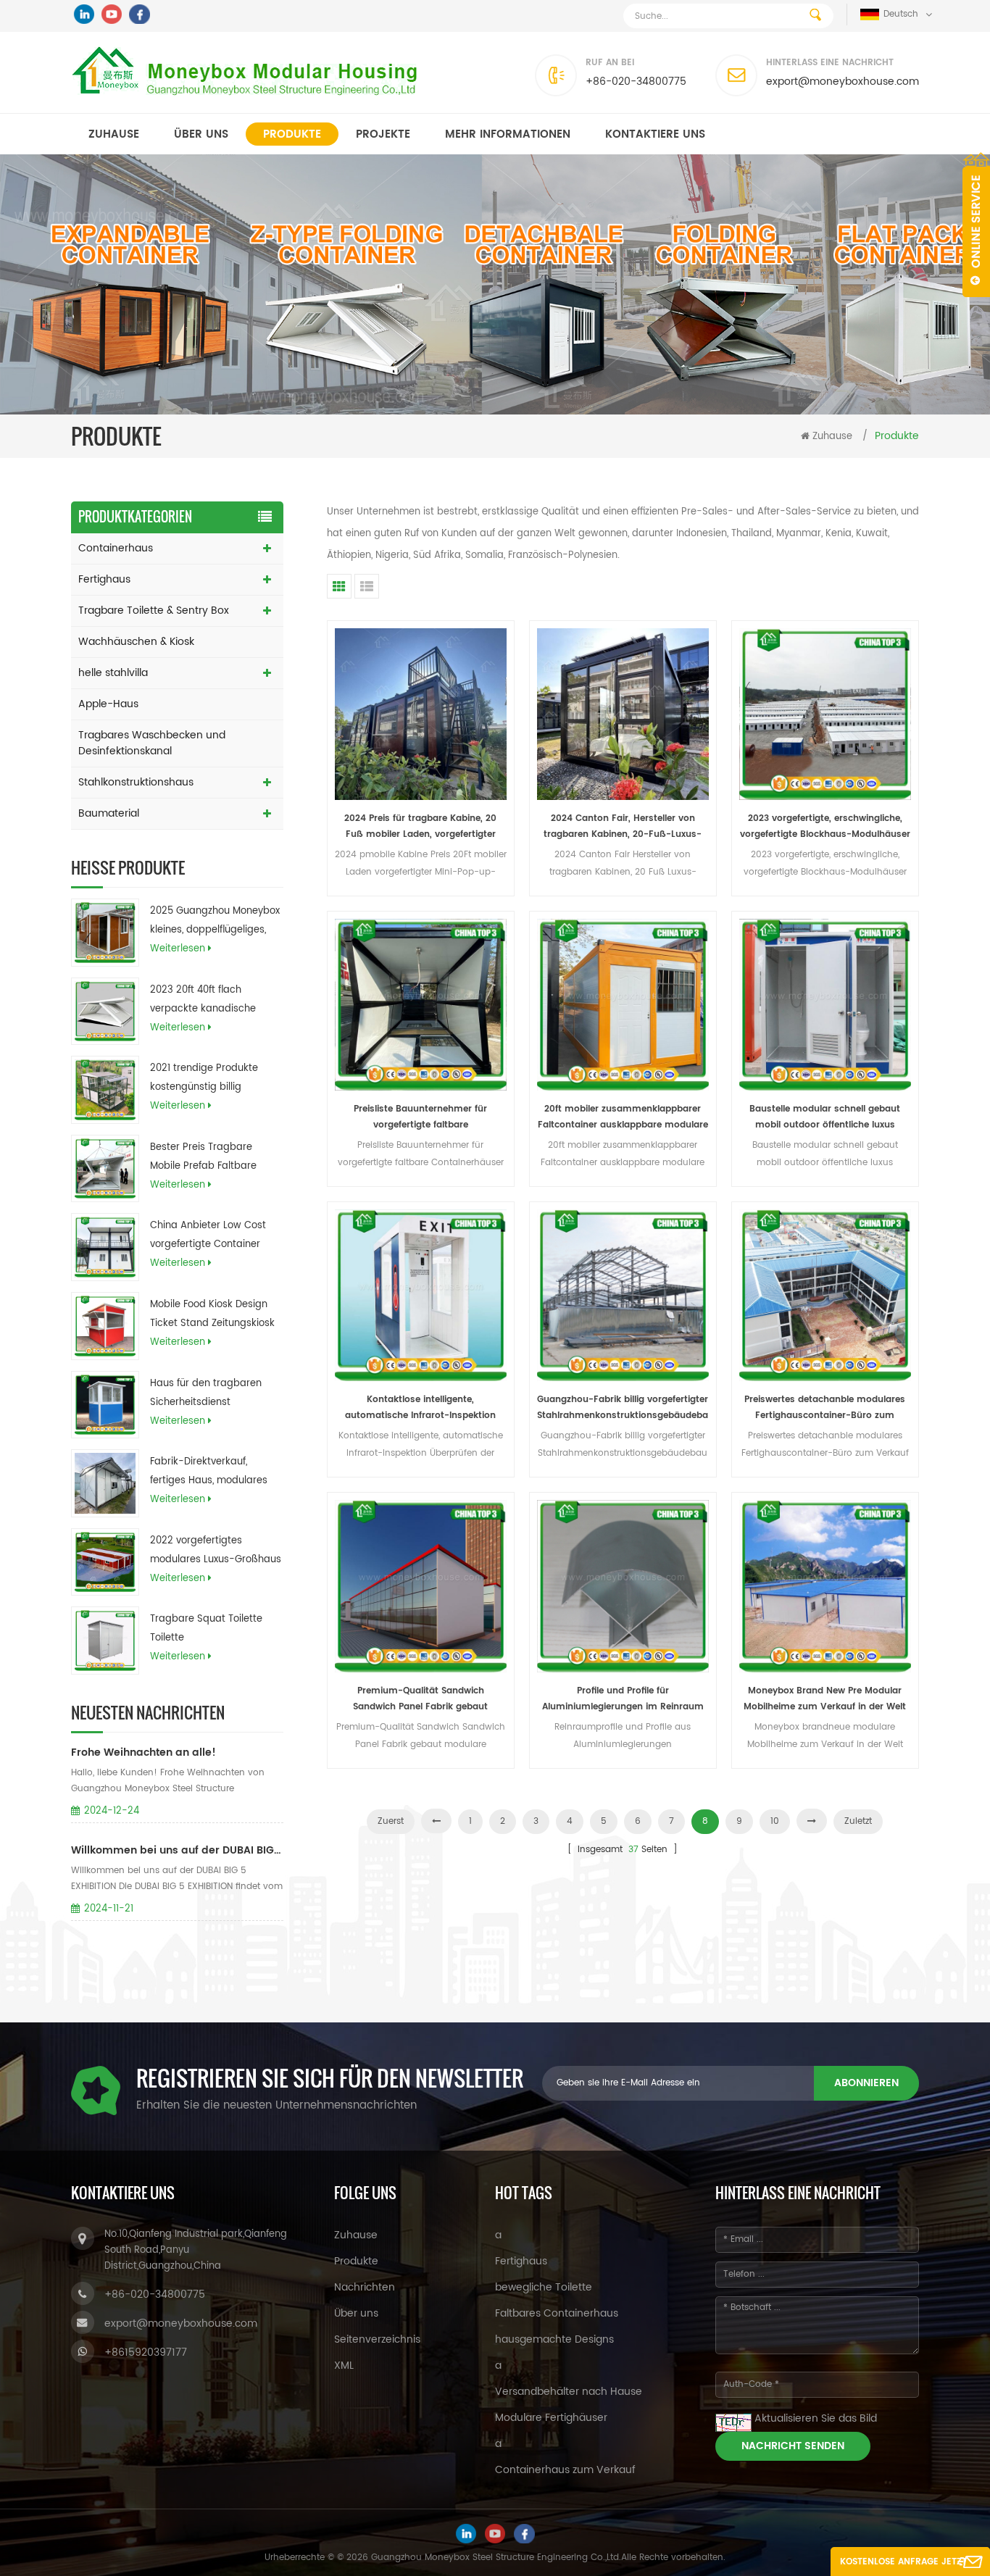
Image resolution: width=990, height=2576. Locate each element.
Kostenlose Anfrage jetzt (903, 2562)
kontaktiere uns (655, 134)
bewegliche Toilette (544, 2287)
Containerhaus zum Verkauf (565, 2470)
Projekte (383, 134)
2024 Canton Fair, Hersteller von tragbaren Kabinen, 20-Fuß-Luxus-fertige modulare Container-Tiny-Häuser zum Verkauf (623, 827)
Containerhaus (116, 548)
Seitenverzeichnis (377, 2339)
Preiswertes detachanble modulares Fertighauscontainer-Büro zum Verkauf (825, 1408)
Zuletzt (858, 1821)
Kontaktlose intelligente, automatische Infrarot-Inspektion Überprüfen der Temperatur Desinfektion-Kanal (420, 1408)
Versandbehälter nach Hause (569, 2392)
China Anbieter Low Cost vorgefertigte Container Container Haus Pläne (208, 1236)
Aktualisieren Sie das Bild (816, 2418)
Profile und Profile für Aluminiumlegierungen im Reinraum (623, 1699)
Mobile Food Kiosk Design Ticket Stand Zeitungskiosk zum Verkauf (212, 1315)
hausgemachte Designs (554, 2339)
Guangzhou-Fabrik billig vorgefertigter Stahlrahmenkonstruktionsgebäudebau (623, 1408)
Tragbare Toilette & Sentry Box (154, 610)
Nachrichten (365, 2287)
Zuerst (391, 1821)
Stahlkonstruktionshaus (136, 782)
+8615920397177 (146, 2352)
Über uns (201, 134)
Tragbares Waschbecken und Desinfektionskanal (152, 743)
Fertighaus (104, 579)
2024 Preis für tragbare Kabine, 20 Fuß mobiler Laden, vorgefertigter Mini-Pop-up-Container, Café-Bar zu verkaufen (421, 827)
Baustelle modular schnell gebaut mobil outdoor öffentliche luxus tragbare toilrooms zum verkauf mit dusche (825, 1118)
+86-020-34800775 (636, 82)
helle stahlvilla (113, 673)
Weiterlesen (178, 949)
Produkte (292, 134)
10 (775, 1821)
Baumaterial (109, 813)
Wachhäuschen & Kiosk (136, 642)
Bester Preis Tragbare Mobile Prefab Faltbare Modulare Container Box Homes (206, 1158)
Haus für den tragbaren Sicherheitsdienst (206, 1393)
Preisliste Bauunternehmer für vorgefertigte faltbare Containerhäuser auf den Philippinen (421, 1118)
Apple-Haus (108, 704)
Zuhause (114, 134)
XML (344, 2365)
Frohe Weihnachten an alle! (143, 1752)
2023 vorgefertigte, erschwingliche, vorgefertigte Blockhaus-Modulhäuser (825, 826)
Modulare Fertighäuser (551, 2418)
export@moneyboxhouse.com (843, 82)
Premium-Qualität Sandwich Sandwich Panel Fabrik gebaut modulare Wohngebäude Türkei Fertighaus (421, 1700)
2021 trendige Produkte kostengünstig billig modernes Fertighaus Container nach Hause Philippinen (204, 1079)
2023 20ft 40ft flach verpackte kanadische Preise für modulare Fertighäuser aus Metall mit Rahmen (214, 1001)
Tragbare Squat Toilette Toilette (206, 1629)
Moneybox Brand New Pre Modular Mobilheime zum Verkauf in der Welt (825, 1699)
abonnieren (866, 2083)
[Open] (976, 225)
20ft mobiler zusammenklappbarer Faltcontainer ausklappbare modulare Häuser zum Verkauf (623, 1118)
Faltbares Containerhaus (557, 2313)
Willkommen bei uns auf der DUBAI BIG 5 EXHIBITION (177, 1850)
